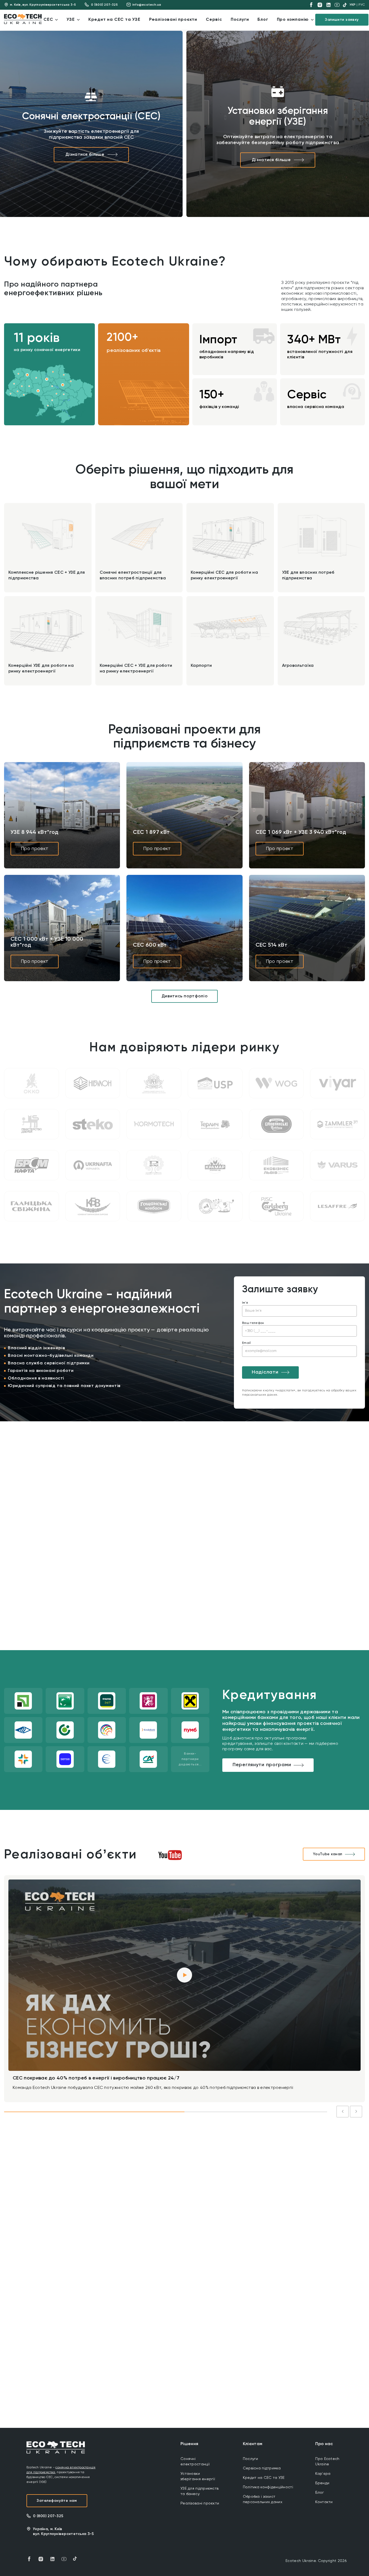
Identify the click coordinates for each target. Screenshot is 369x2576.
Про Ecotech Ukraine (327, 2462)
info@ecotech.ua (147, 5)
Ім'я (245, 1303)
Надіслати (265, 1372)
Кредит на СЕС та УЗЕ (264, 2478)
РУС (362, 5)
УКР (353, 5)
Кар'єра (323, 2474)
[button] (27, 375)
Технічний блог (138, 2222)
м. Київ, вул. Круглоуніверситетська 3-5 (43, 5)
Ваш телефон (253, 1323)
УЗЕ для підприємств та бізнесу (199, 2491)
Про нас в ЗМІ (236, 2222)
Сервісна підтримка (262, 2468)
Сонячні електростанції (195, 2462)
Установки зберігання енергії (198, 2476)
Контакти (324, 2502)
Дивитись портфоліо (185, 996)
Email (246, 1343)
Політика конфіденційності (268, 2487)
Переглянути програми (262, 1765)
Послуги (251, 2459)
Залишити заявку (342, 20)
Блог (320, 2493)
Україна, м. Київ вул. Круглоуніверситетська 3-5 (63, 2531)
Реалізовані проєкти (200, 2503)
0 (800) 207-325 (104, 5)
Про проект (35, 849)
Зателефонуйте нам (57, 2501)
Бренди (322, 2483)
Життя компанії (88, 2222)
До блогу (345, 2222)
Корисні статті (188, 2222)
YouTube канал (328, 1854)
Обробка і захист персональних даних (263, 2499)
